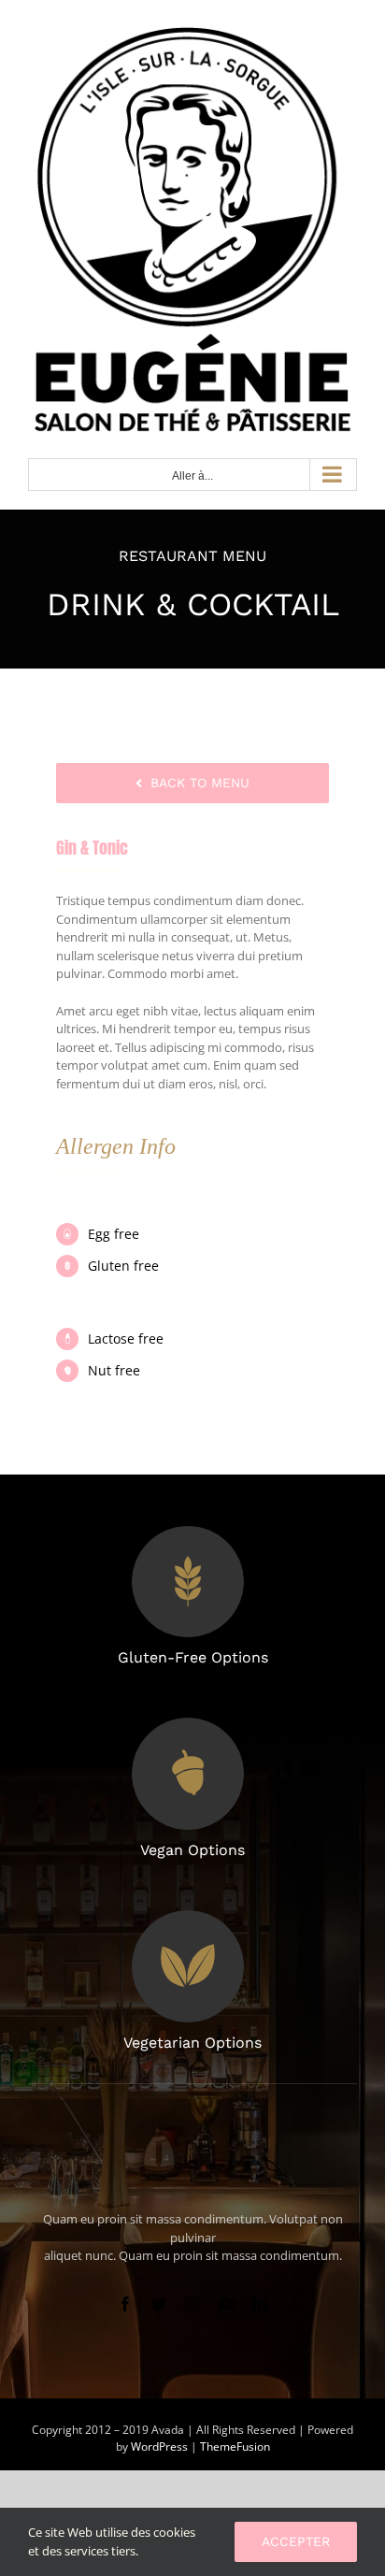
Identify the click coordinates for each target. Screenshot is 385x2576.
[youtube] (226, 2304)
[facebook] (125, 2304)
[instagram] (192, 2304)
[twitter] (159, 2304)
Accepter (296, 2541)
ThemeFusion (235, 2446)
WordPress (161, 2446)
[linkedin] (260, 2304)
